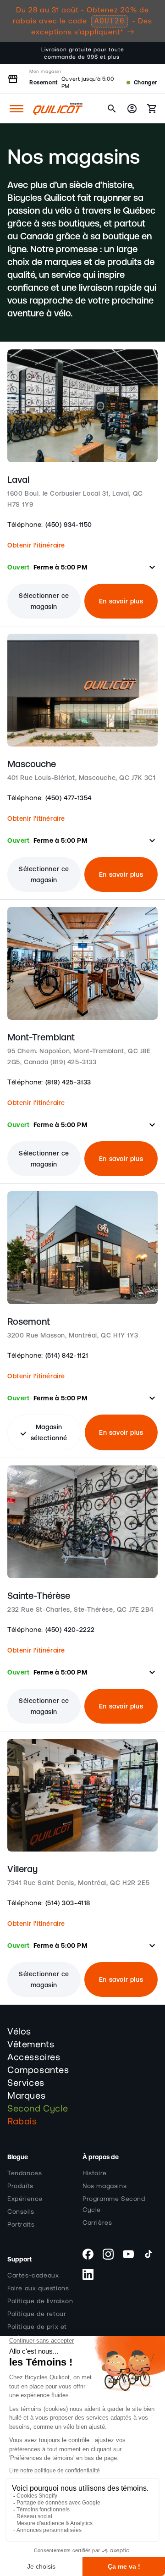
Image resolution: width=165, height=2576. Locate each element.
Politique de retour (37, 2314)
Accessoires (34, 2057)
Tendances (25, 2173)
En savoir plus (121, 601)
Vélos (19, 2032)
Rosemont (44, 83)
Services (26, 2083)
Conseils (21, 2212)
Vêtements (31, 2045)
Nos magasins (104, 2186)
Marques (26, 2096)
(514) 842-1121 (67, 1355)
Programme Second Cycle (114, 2205)
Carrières (97, 2223)
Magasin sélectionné (43, 1432)
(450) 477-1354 (69, 798)
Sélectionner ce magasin (44, 601)
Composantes (38, 2070)
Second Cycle (38, 2109)
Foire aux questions (38, 2289)
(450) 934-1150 (69, 525)
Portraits (21, 2225)
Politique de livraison (40, 2301)
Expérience (25, 2199)
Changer (146, 83)
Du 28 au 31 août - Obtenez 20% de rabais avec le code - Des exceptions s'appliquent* (82, 21)
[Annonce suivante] (148, 53)
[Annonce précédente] (17, 53)
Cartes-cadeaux (33, 2276)
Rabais (22, 2122)
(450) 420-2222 (70, 1630)
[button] (16, 109)
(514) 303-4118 (68, 1903)
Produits (20, 2186)
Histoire (95, 2173)
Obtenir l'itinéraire (36, 545)
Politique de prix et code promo (37, 2333)
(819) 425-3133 (68, 1082)
